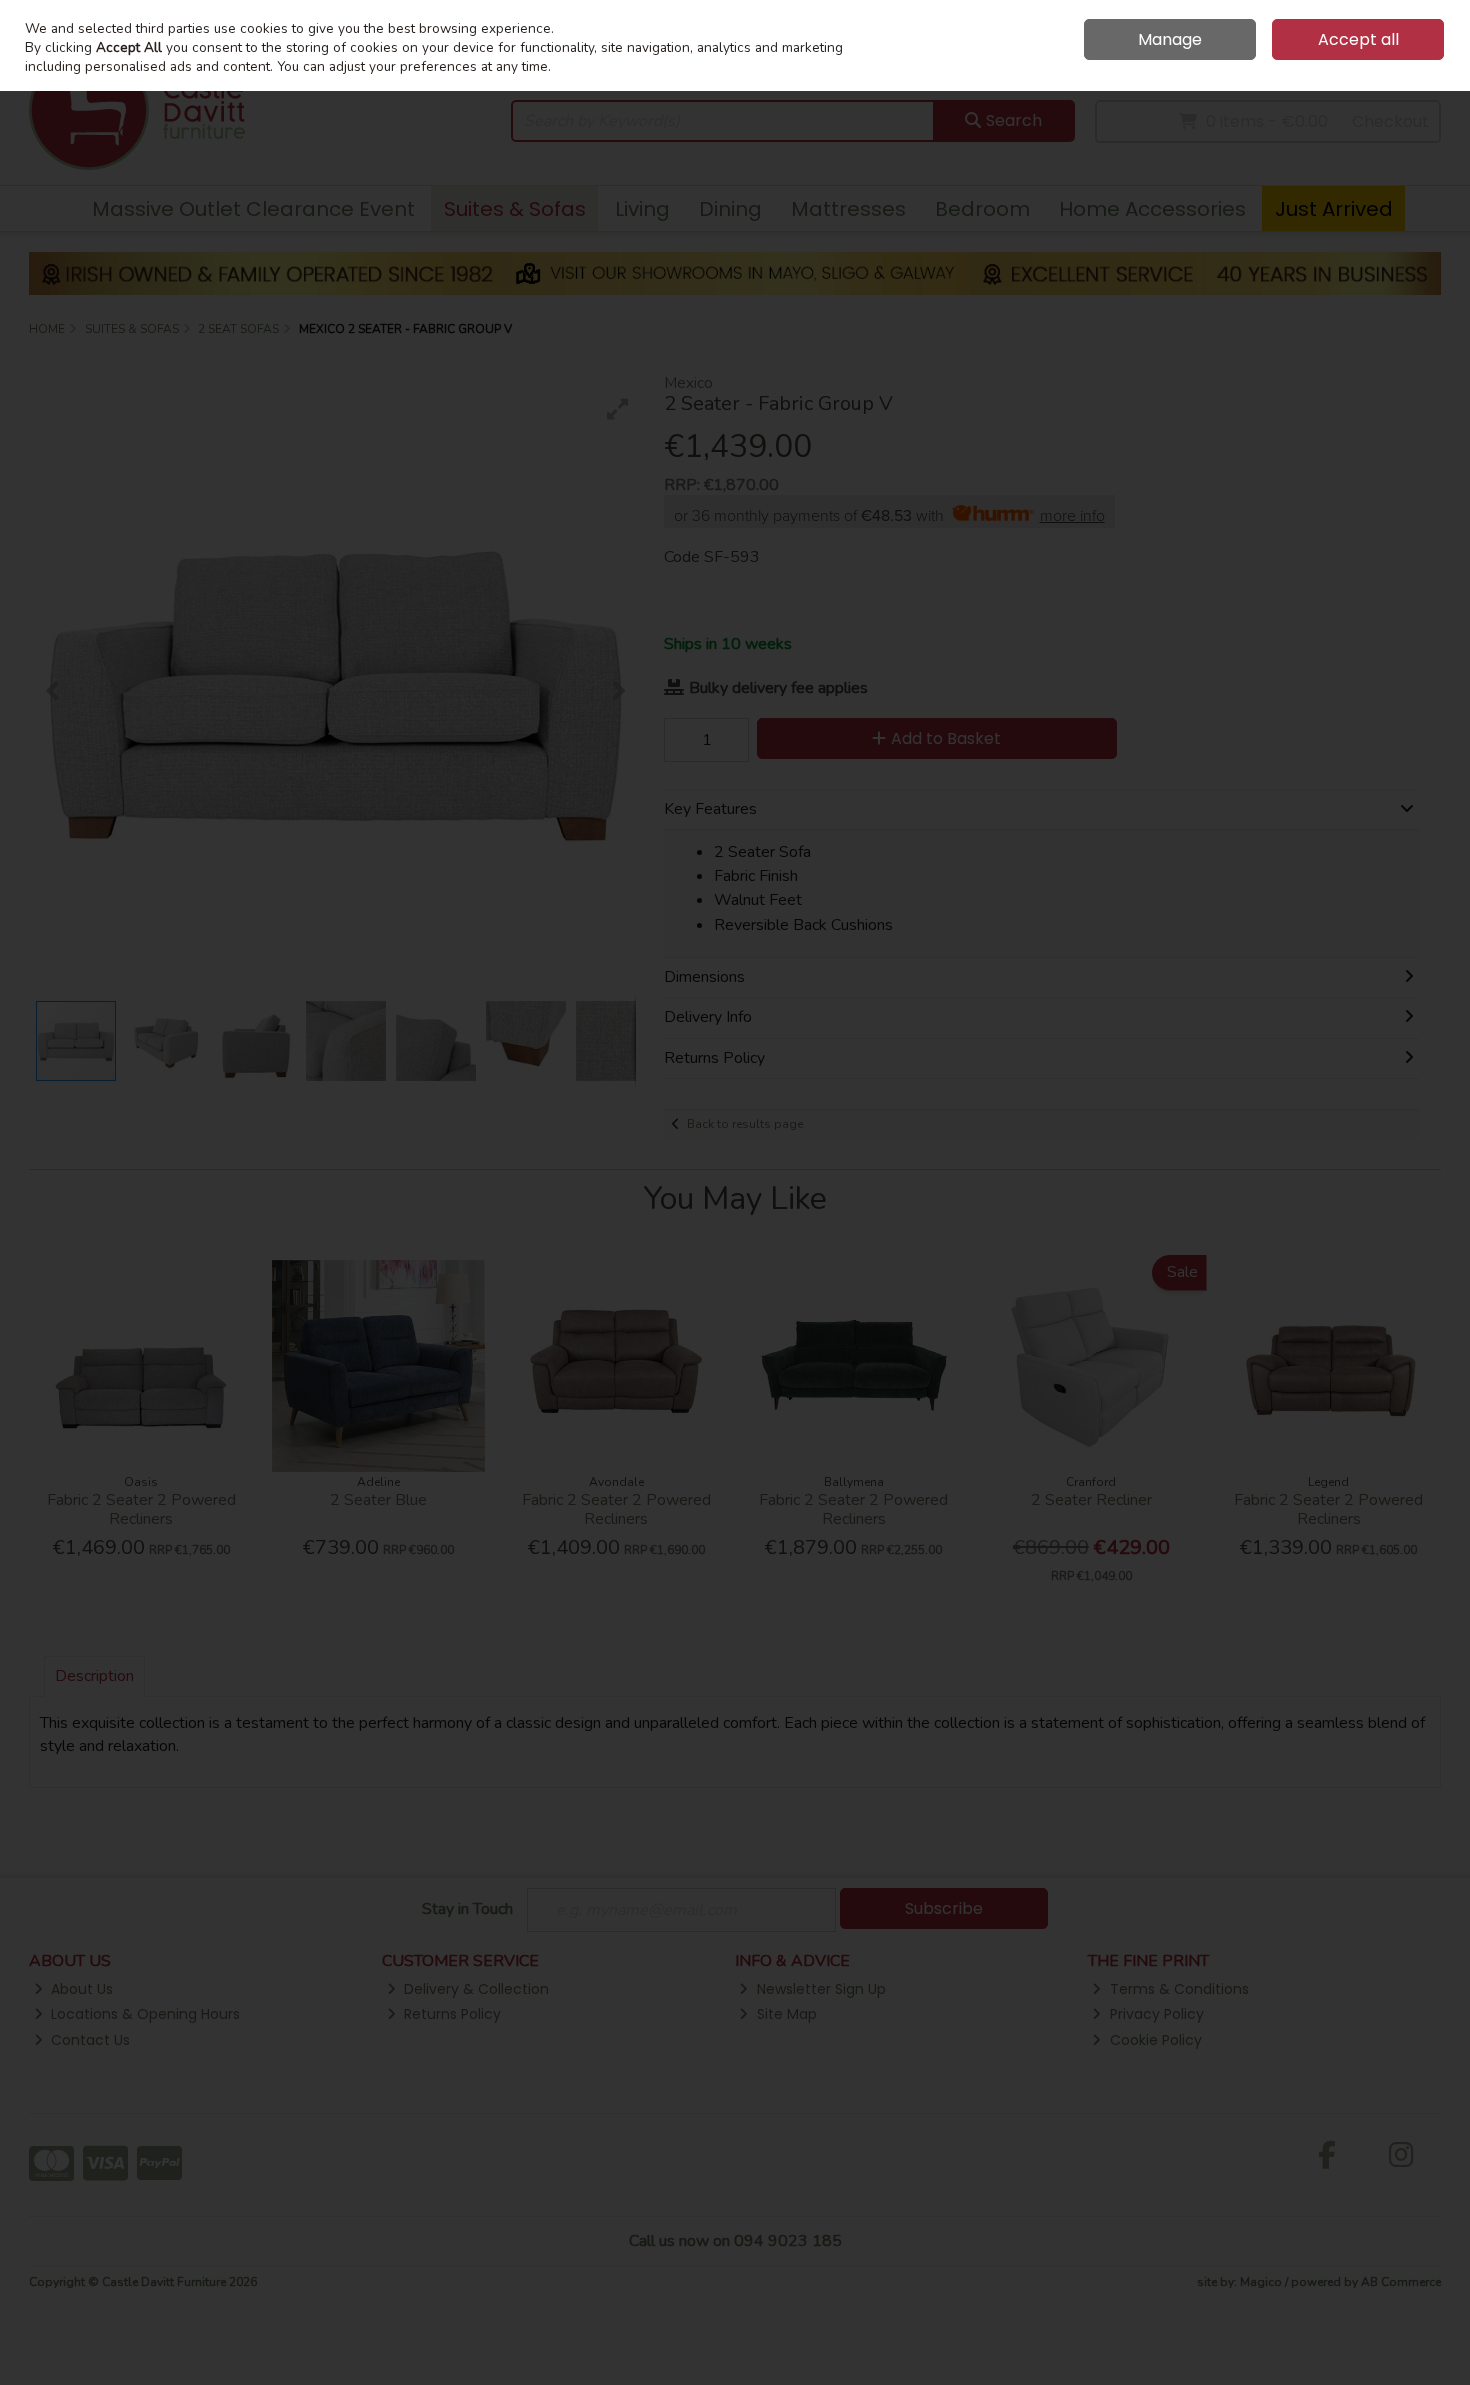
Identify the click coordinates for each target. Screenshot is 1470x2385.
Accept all (1358, 39)
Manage (1170, 39)
